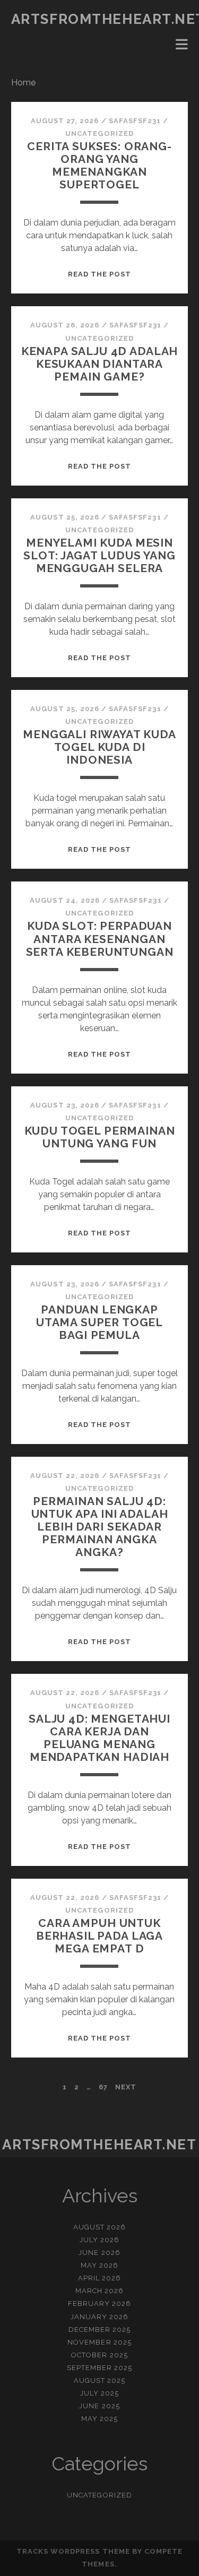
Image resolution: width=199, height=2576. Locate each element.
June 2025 (99, 2406)
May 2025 (99, 2419)
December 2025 (100, 2329)
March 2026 (99, 2291)
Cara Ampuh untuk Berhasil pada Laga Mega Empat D (99, 1936)
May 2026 (99, 2265)
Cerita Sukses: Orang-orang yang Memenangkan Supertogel (99, 165)
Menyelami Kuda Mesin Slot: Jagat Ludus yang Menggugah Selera (99, 555)
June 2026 (99, 2253)
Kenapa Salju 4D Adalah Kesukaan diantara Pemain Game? (100, 364)
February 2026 (100, 2303)
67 (103, 2087)
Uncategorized (99, 133)
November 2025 (99, 2342)
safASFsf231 (135, 121)
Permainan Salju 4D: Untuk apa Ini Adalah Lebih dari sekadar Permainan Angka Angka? (100, 1527)
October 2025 (99, 2355)
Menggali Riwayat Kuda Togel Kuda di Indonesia (99, 747)
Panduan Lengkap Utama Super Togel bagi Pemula (99, 1322)
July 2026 (99, 2240)
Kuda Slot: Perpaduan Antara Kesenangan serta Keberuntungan (100, 939)
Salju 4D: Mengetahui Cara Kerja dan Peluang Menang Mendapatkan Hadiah (99, 1738)
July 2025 (99, 2393)
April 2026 (99, 2278)
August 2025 (99, 2380)
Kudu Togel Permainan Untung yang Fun (100, 1137)
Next (126, 2087)
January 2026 (100, 2317)
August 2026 (99, 2227)
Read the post (100, 274)
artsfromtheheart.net (99, 2145)
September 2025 (100, 2368)
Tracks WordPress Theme (73, 2551)
